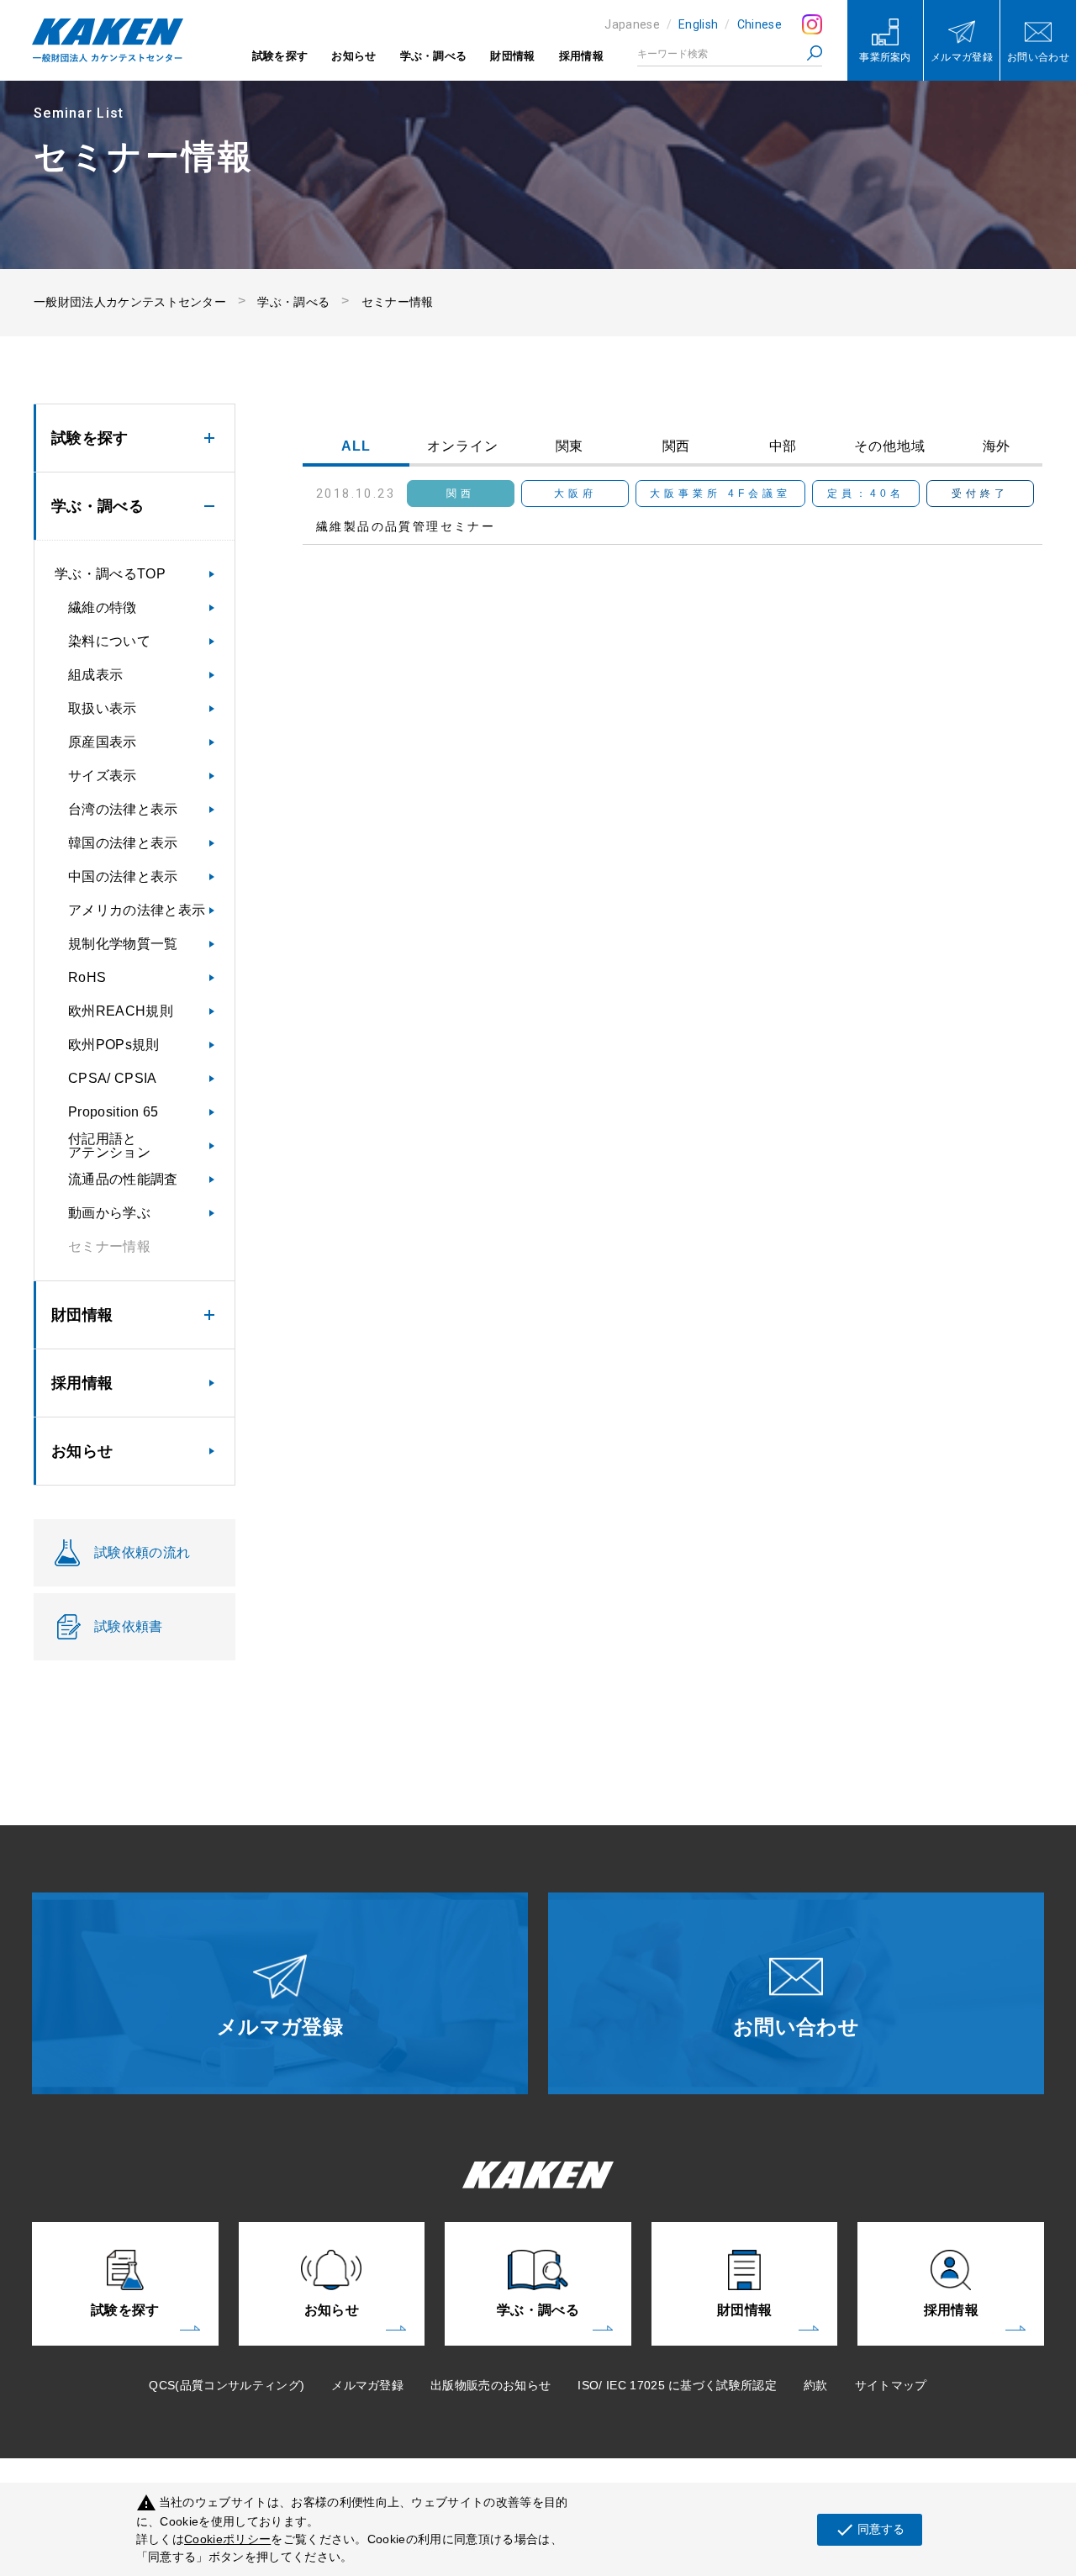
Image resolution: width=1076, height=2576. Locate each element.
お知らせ (353, 56)
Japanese (632, 24)
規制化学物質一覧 (123, 944)
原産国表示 (103, 742)
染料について (109, 641)
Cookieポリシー (227, 2539)
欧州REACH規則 (121, 1011)
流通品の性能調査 (123, 1179)
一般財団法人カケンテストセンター (130, 302)
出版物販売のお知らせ (491, 2385)
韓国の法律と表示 (123, 843)
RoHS (87, 977)
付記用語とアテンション (109, 1145)
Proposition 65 (113, 1112)
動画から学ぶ (109, 1213)
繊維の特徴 (103, 607)
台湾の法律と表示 (123, 809)
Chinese (760, 24)
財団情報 (512, 56)
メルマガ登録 (367, 2385)
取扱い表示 (103, 708)
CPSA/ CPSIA (113, 1078)
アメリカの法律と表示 (137, 910)
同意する (870, 2530)
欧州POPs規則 (114, 1045)
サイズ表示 (103, 776)
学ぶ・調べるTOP (110, 574)
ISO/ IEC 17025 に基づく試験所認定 (677, 2385)
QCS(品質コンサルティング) (227, 2385)
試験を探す (280, 56)
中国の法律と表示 (123, 876)
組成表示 (95, 675)
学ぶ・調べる (434, 56)
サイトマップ (891, 2385)
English (698, 24)
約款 (816, 2385)
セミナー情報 (398, 302)
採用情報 (581, 56)
